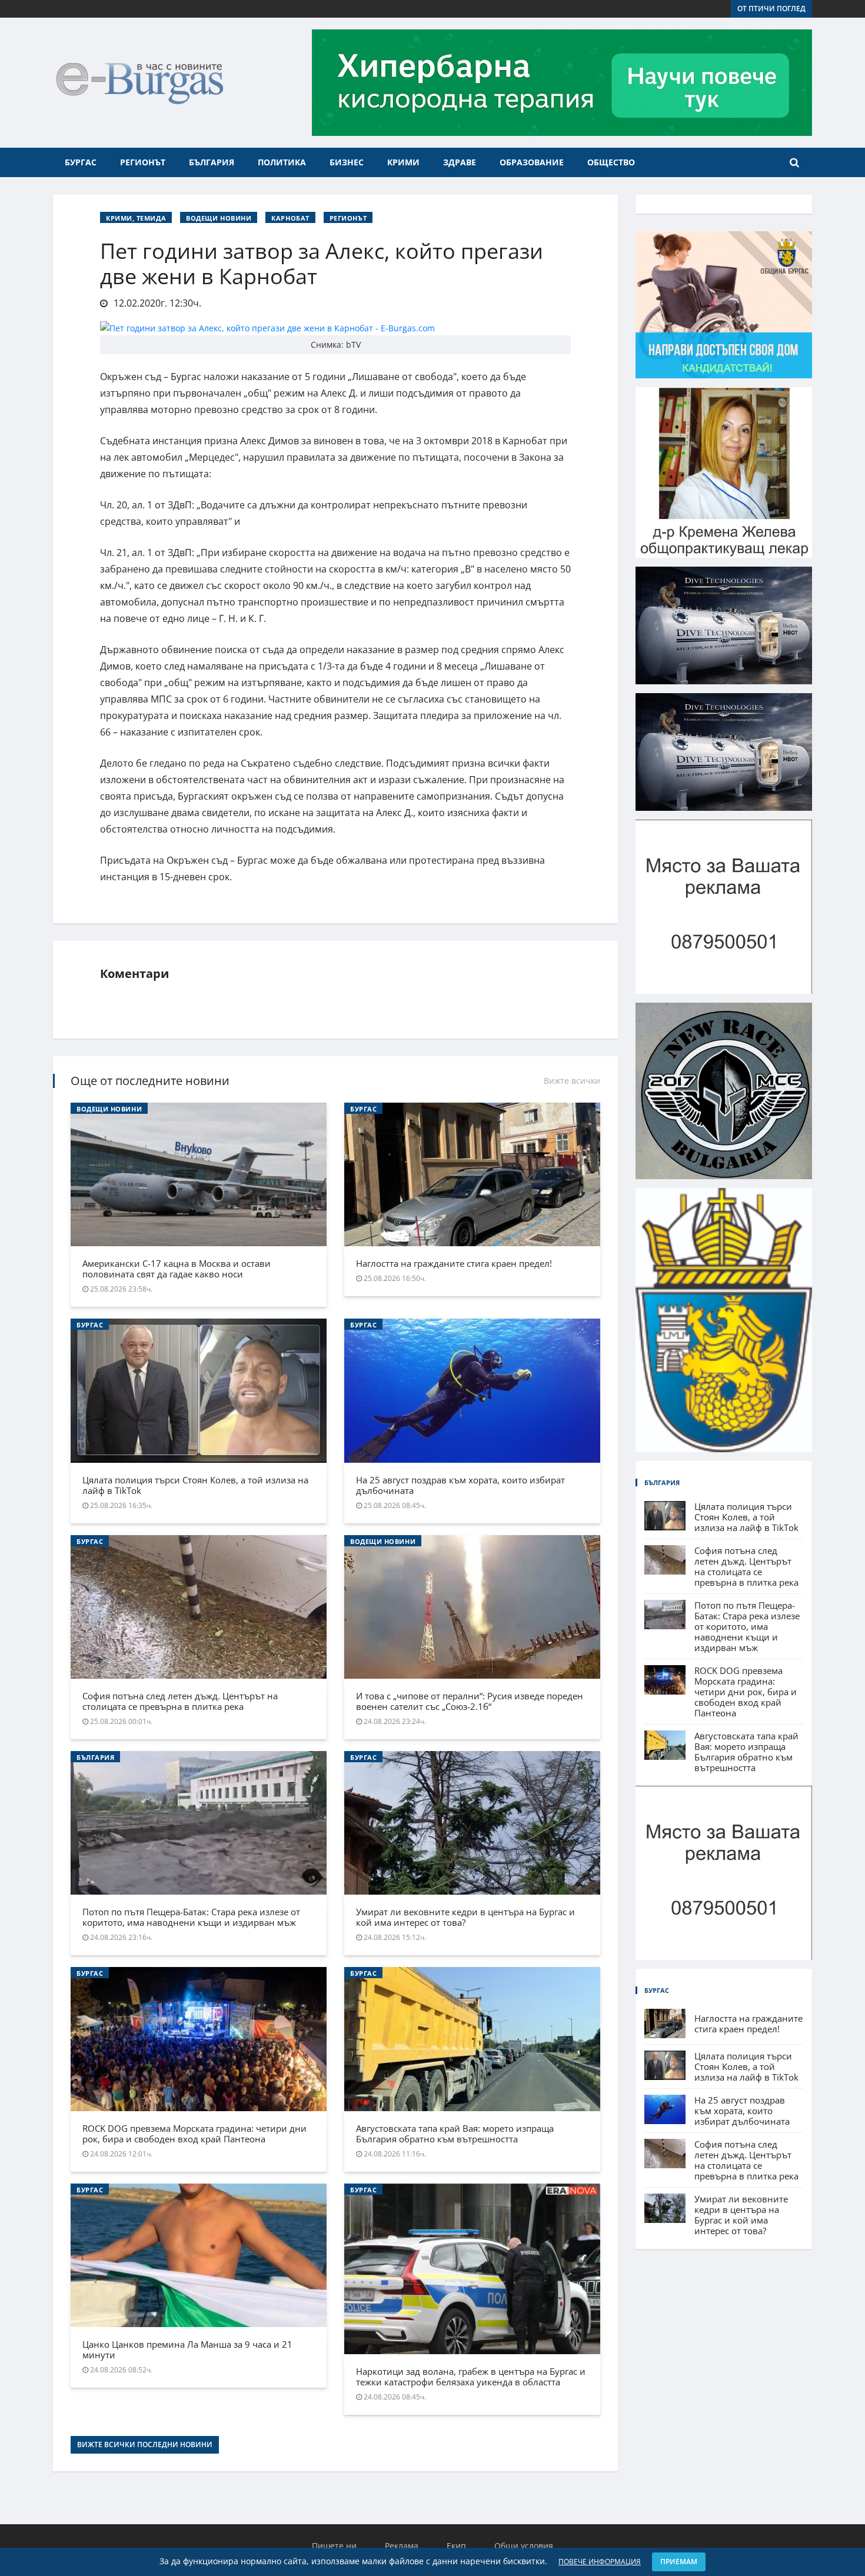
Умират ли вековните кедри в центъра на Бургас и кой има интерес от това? (465, 1917)
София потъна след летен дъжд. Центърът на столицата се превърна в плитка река (180, 1701)
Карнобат (290, 218)
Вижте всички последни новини (145, 2444)
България (212, 162)
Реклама (402, 2546)
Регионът (143, 162)
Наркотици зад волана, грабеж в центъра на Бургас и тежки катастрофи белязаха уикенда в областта (471, 2377)
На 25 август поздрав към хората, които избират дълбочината (460, 1485)
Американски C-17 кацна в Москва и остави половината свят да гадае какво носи (177, 1269)
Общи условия (524, 2546)
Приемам (679, 2562)
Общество (611, 162)
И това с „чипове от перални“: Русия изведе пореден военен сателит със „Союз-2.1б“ (470, 1701)
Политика (282, 162)
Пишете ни (334, 2546)
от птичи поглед (771, 9)
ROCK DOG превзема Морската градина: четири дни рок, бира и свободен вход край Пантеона (194, 2134)
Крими (403, 162)
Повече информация (600, 2562)
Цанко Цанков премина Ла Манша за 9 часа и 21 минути (187, 2349)
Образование (532, 162)
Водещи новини (219, 218)
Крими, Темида (136, 218)
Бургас (81, 162)
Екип (456, 2546)
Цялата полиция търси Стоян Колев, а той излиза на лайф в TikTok (195, 1485)
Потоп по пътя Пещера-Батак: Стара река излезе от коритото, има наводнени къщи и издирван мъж (191, 1917)
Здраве (460, 162)
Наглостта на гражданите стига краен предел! (454, 1263)
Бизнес (347, 162)
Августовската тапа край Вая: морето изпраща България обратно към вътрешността (455, 2134)
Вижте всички (572, 1081)
